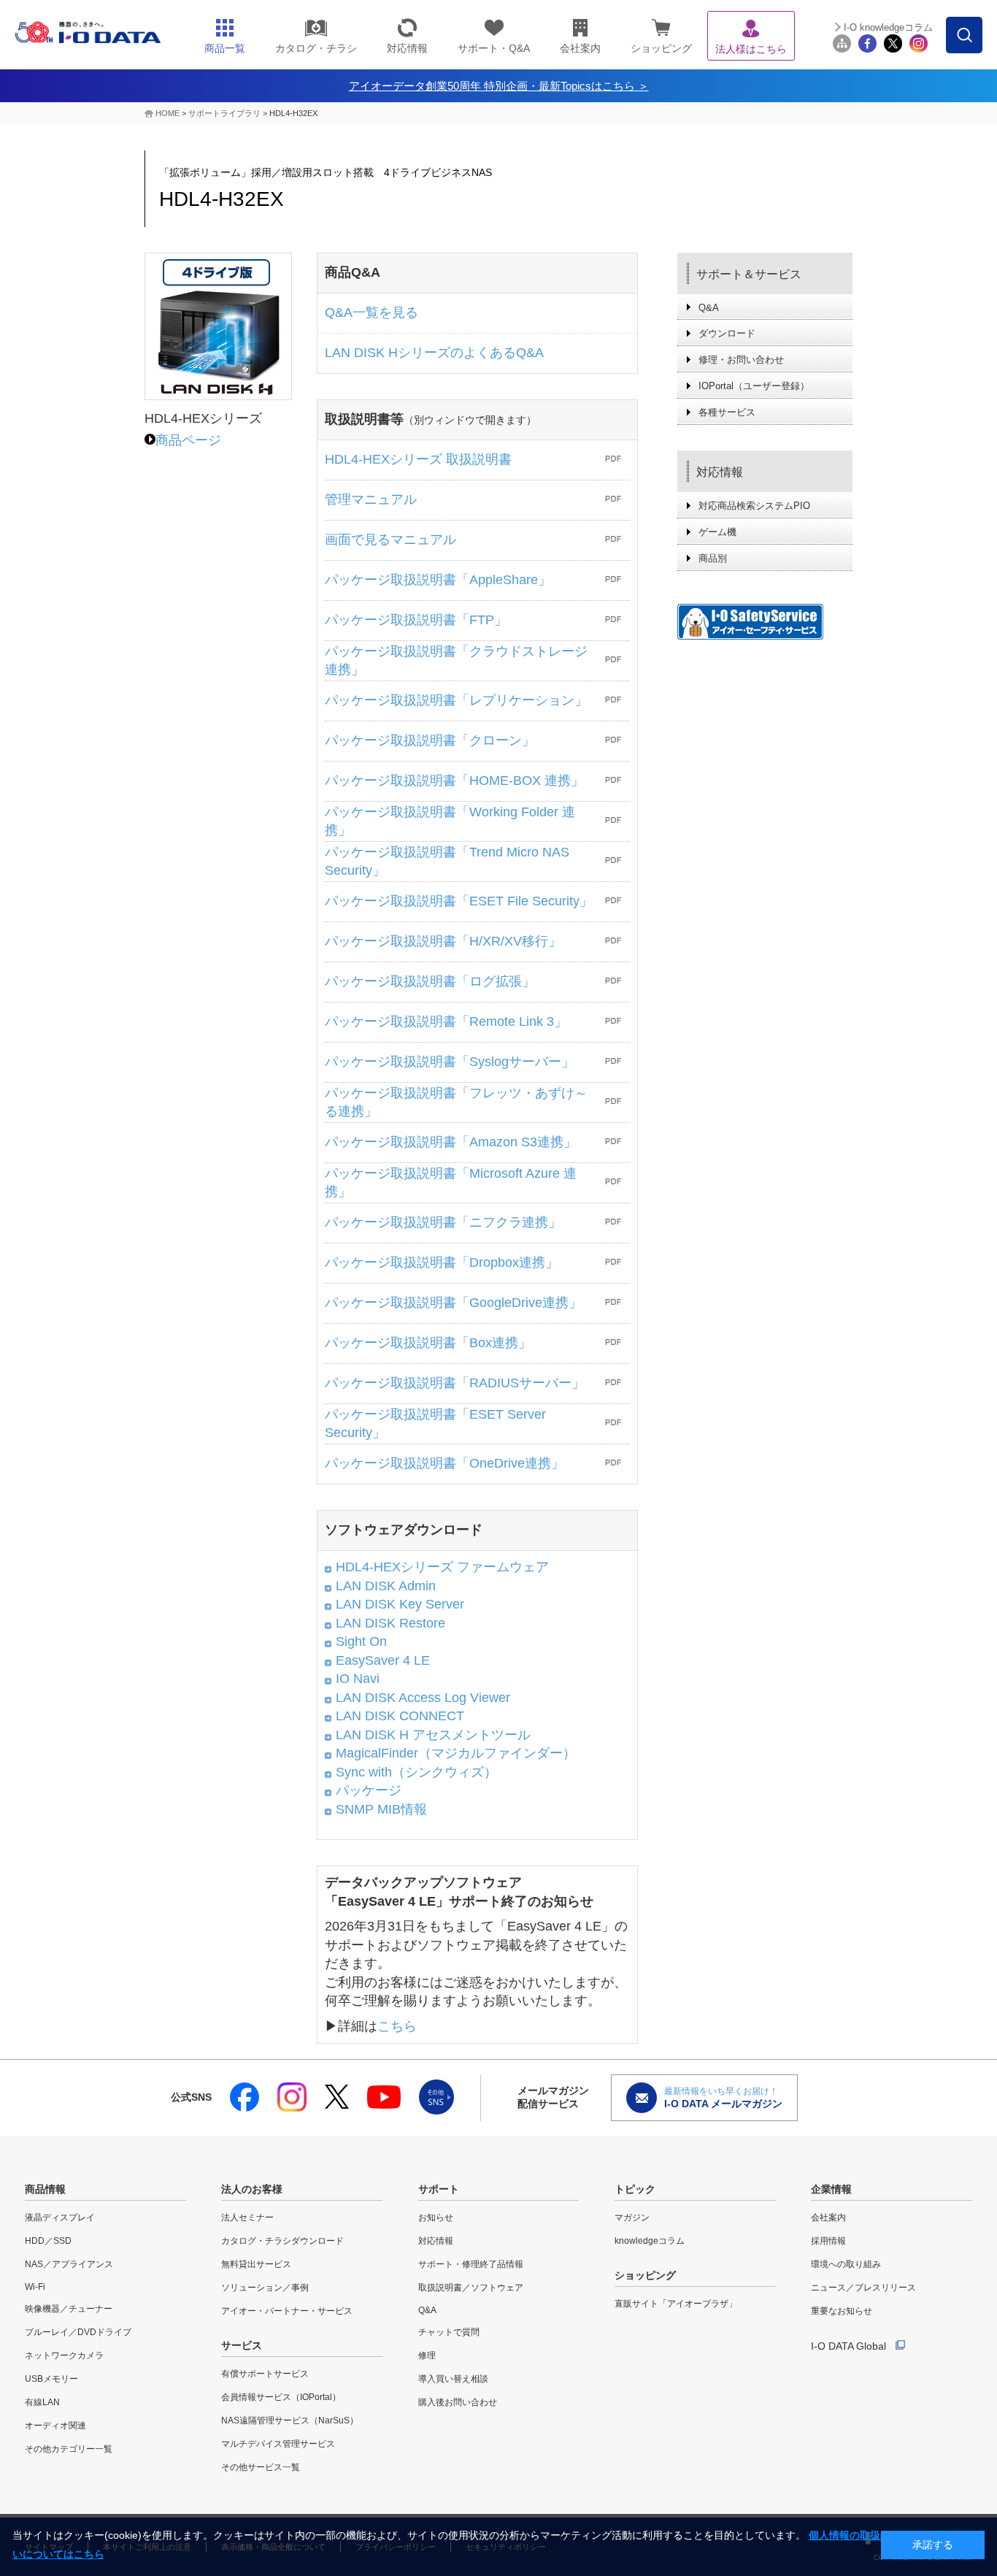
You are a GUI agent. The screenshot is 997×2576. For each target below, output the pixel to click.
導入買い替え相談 (453, 2379)
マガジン (632, 2217)
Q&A (709, 308)
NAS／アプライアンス (69, 2264)
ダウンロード (727, 333)
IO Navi (358, 1679)
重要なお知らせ (842, 2311)
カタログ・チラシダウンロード (282, 2241)
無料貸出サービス (256, 2264)
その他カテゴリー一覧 (69, 2449)
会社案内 (828, 2217)
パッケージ (369, 1790)
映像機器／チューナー (69, 2309)
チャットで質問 (449, 2332)
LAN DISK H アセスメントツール (433, 1735)
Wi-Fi (35, 2287)
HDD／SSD (48, 2241)
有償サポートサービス (265, 2374)
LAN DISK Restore (390, 1623)
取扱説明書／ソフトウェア (471, 2288)
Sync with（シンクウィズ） (416, 1772)
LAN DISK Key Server (400, 1604)
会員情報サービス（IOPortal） (281, 2397)
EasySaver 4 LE (383, 1660)
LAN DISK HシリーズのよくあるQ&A (434, 353)
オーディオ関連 (55, 2426)
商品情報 (45, 2189)
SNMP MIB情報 (381, 1809)
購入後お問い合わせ (458, 2402)
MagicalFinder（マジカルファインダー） (456, 1753)
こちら (397, 2026)
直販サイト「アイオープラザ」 (676, 2304)
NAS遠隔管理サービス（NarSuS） (290, 2420)
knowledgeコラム (650, 2241)
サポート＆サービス (749, 274)
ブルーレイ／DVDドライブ (78, 2332)
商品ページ (188, 440)
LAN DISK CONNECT (400, 1716)
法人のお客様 (252, 2189)
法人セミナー (247, 2217)
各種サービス (727, 412)
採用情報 (828, 2241)
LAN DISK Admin (386, 1586)
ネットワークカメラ (64, 2355)
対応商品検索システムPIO (754, 506)
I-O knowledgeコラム (888, 27)
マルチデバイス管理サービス (278, 2444)
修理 (427, 2355)
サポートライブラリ (224, 113)
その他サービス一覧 (261, 2467)
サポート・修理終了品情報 (471, 2264)
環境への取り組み (846, 2264)
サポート (439, 2189)
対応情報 (720, 472)
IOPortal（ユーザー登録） (754, 386)
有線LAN (42, 2402)
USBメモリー (51, 2379)
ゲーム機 (717, 532)
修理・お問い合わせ (741, 360)
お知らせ (436, 2217)
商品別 (713, 558)
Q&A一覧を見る (372, 313)
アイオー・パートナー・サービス (287, 2311)
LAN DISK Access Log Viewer (423, 1698)
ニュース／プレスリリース (863, 2288)
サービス (242, 2345)
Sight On (361, 1641)
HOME (168, 113)
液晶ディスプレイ (60, 2217)
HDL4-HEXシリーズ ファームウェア (442, 1567)
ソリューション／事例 (265, 2288)
